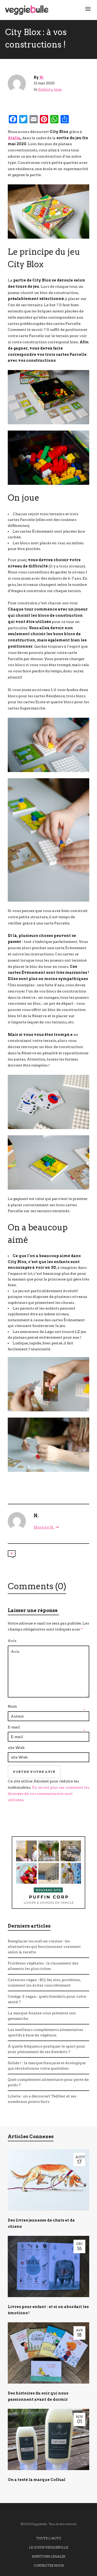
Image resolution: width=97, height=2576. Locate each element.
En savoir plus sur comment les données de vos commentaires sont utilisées (48, 1794)
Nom (12, 1706)
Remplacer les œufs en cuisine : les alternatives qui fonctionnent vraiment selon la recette (44, 1947)
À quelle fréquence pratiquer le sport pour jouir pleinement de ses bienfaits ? (46, 2049)
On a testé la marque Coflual (37, 2480)
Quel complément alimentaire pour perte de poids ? (48, 2082)
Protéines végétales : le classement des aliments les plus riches (43, 1966)
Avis (12, 1641)
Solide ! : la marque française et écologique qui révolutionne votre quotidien (47, 2066)
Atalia (14, 138)
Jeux (58, 89)
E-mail (14, 1727)
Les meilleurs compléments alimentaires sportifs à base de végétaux (45, 2032)
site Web (16, 1748)
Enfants (45, 89)
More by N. (44, 1527)
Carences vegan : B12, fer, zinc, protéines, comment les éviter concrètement (44, 1983)
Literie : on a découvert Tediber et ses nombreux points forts (42, 2099)
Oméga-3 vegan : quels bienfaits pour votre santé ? (47, 1999)
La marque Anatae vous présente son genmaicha (42, 2016)
